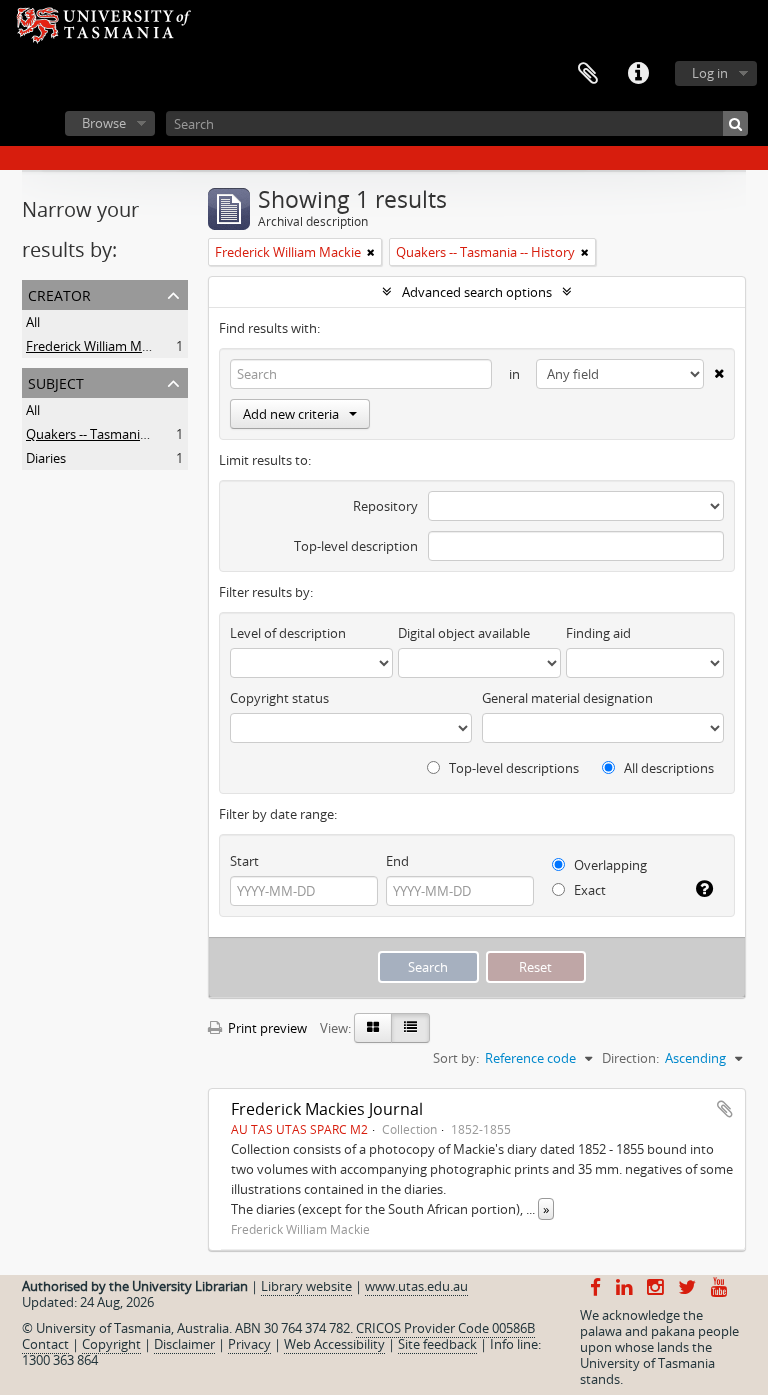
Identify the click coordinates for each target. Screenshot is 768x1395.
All (33, 322)
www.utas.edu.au (416, 1286)
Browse (104, 123)
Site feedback (437, 1344)
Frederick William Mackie (99, 346)
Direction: (630, 1058)
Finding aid (598, 633)
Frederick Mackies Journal (327, 1109)
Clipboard (588, 74)
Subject (56, 381)
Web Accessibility (334, 1344)
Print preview (266, 1028)
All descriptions (667, 768)
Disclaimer (184, 1344)
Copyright (111, 1344)
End (397, 861)
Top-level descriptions (512, 768)
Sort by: (456, 1058)
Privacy (249, 1344)
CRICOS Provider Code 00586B (445, 1328)
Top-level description (356, 546)
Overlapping (609, 865)
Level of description (288, 633)
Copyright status (279, 698)
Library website (306, 1286)
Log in (710, 73)
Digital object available (464, 633)
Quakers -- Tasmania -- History (115, 434)
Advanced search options (477, 292)
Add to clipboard (725, 1109)
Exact (588, 890)
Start (244, 861)
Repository (385, 506)
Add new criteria (291, 414)
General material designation (567, 698)
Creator (59, 293)
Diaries (46, 458)
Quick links (638, 74)
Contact (45, 1344)
